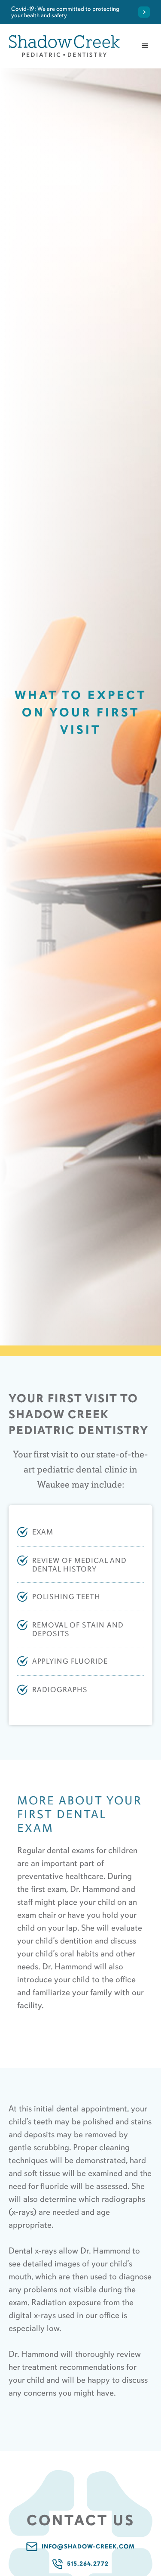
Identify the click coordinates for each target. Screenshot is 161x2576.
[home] (64, 46)
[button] (145, 46)
